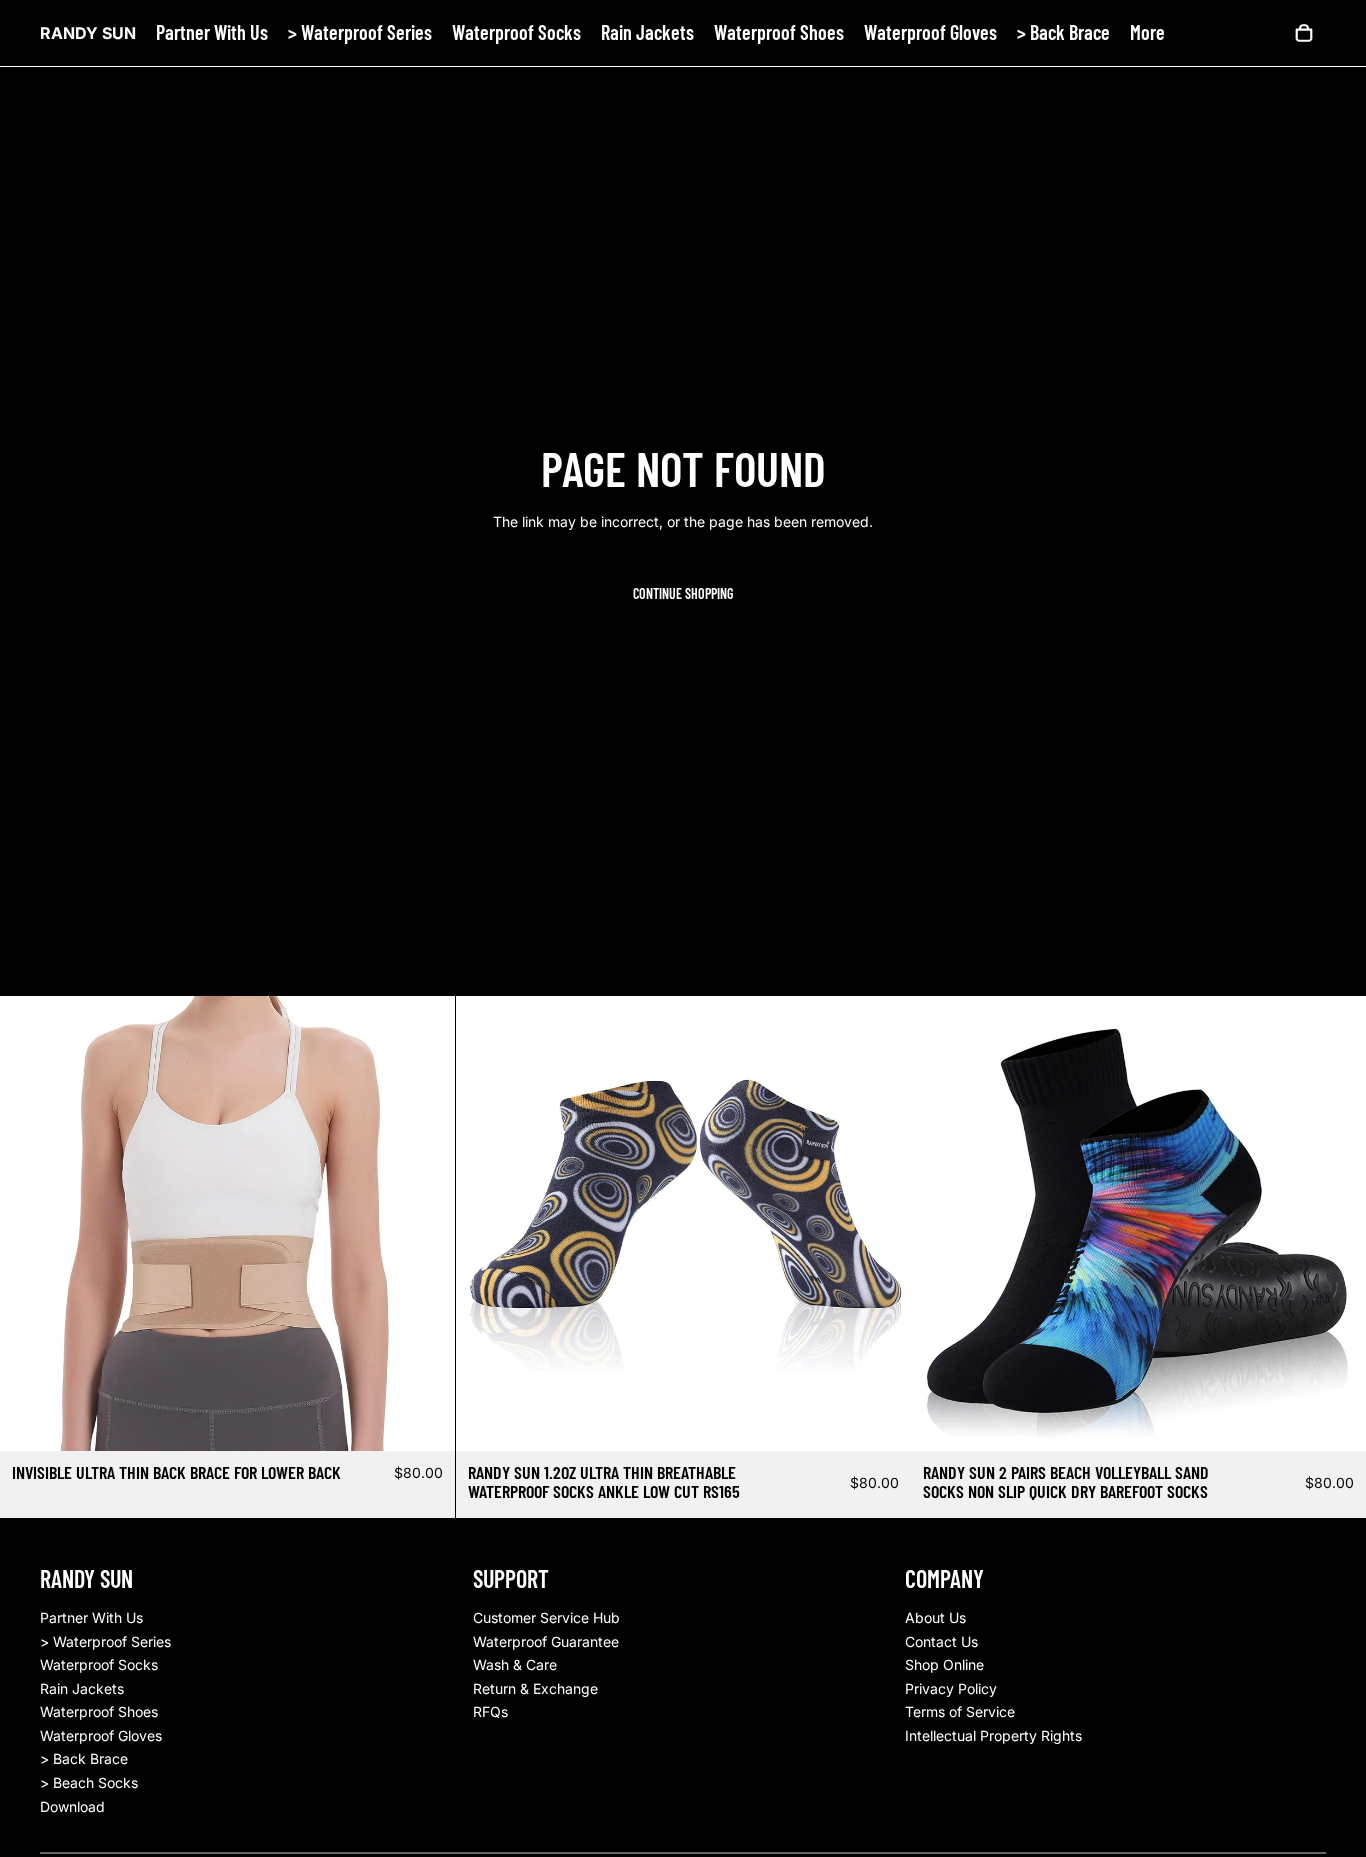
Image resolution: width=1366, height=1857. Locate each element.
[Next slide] (425, 1223)
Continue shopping (683, 593)
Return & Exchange (535, 1688)
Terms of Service (960, 1711)
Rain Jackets (82, 1688)
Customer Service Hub (546, 1617)
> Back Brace (84, 1758)
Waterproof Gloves (101, 1735)
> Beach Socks (89, 1782)
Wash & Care (515, 1664)
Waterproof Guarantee (546, 1641)
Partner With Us (91, 1617)
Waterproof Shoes (99, 1711)
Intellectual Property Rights (993, 1735)
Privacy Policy (951, 1688)
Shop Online (944, 1664)
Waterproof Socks (99, 1664)
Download (72, 1806)
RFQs (490, 1711)
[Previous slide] (30, 1223)
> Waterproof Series (105, 1641)
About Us (935, 1617)
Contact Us (941, 1641)
